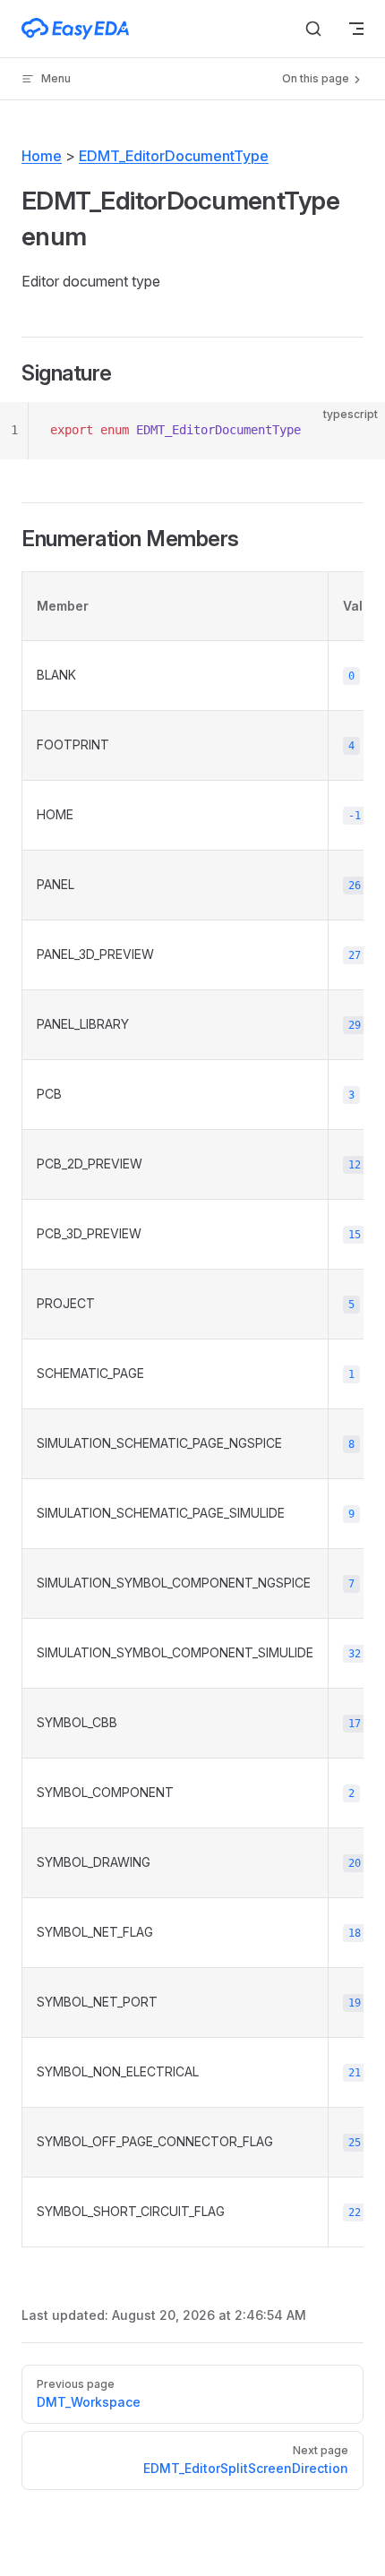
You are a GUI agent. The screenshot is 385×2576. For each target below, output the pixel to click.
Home (42, 156)
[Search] (313, 29)
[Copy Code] (356, 431)
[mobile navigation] (356, 29)
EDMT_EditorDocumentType (174, 156)
